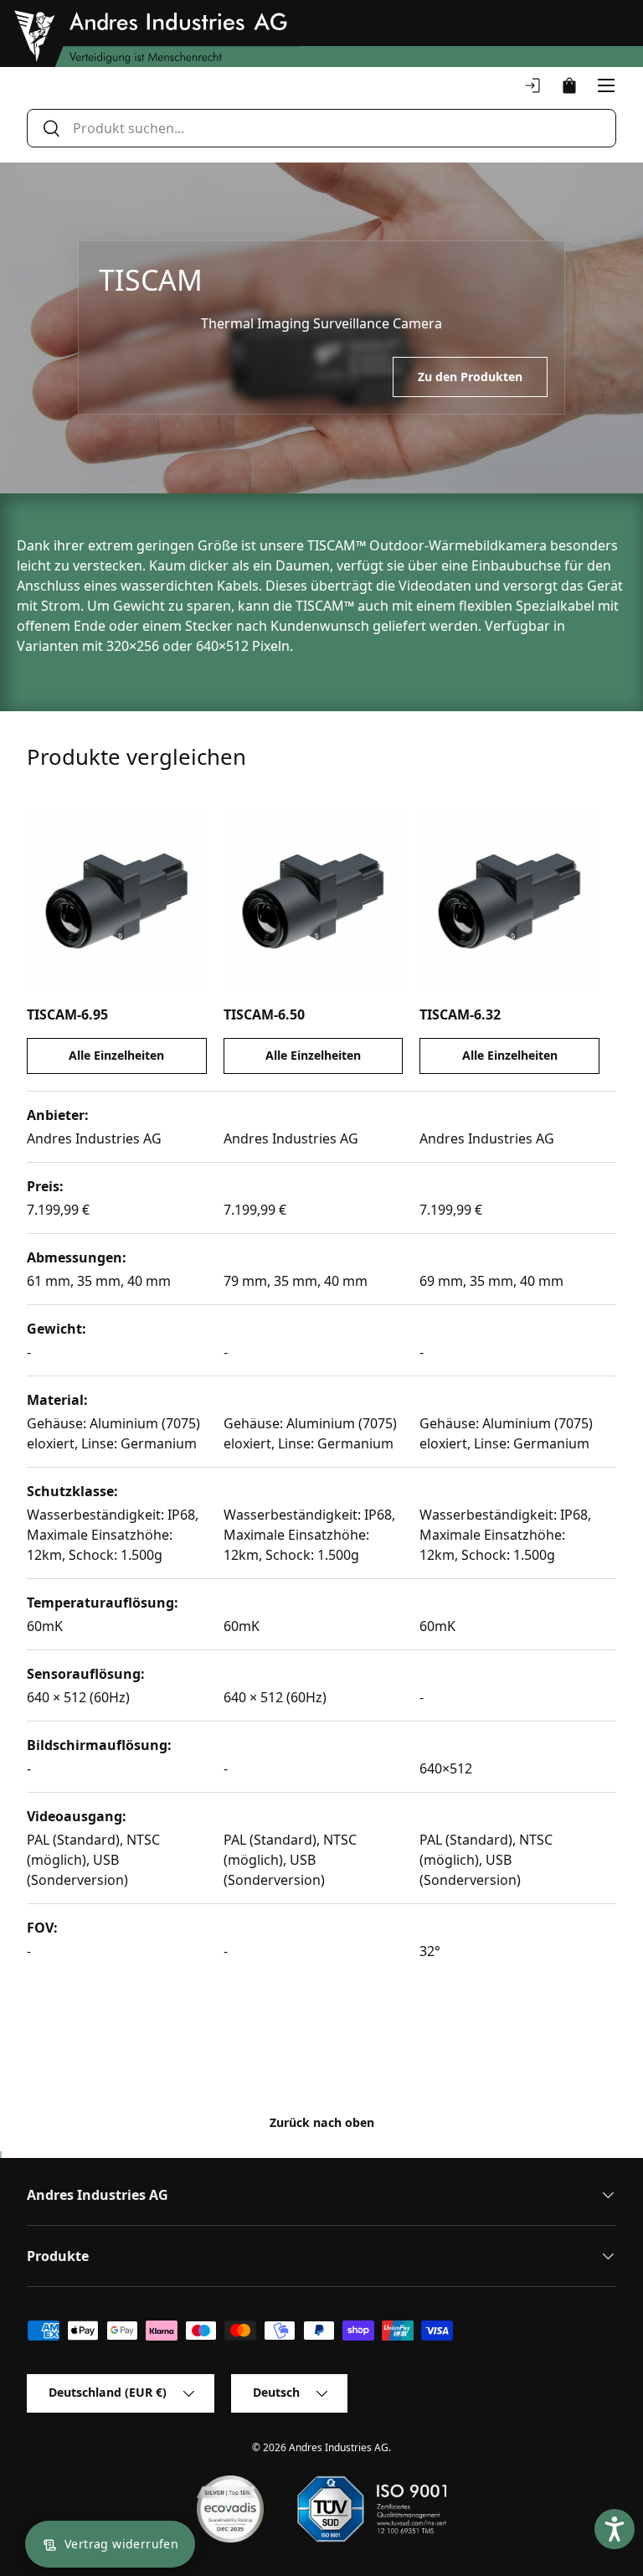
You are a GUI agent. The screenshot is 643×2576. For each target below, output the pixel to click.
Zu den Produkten (470, 377)
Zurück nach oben (322, 2122)
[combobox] (321, 128)
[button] (569, 85)
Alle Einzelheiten (116, 1055)
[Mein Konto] (532, 85)
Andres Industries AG (339, 2447)
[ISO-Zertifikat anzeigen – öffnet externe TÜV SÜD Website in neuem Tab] (371, 2509)
